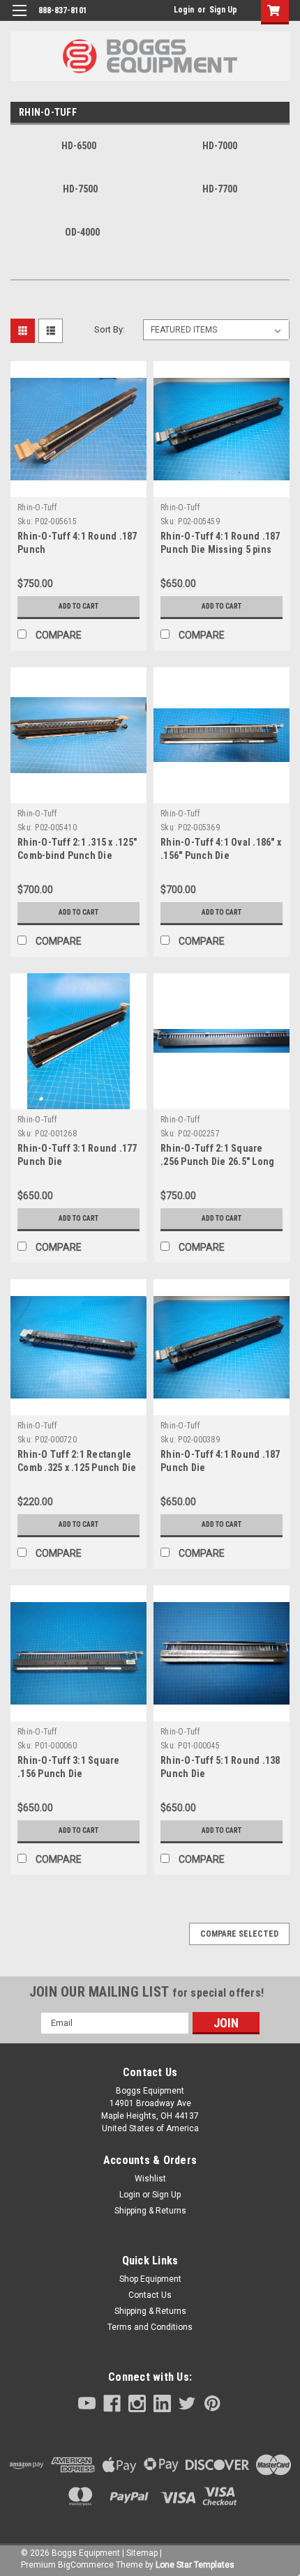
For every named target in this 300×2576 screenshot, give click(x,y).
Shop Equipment (150, 2279)
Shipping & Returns (150, 2211)
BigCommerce (86, 2565)
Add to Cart (78, 606)
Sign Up (223, 10)
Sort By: (110, 329)
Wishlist (150, 2179)
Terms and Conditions (150, 2327)
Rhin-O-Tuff (37, 508)
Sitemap (142, 2553)
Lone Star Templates (195, 2565)
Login (184, 10)
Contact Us (150, 2295)
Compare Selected (239, 1934)
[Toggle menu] (19, 19)
